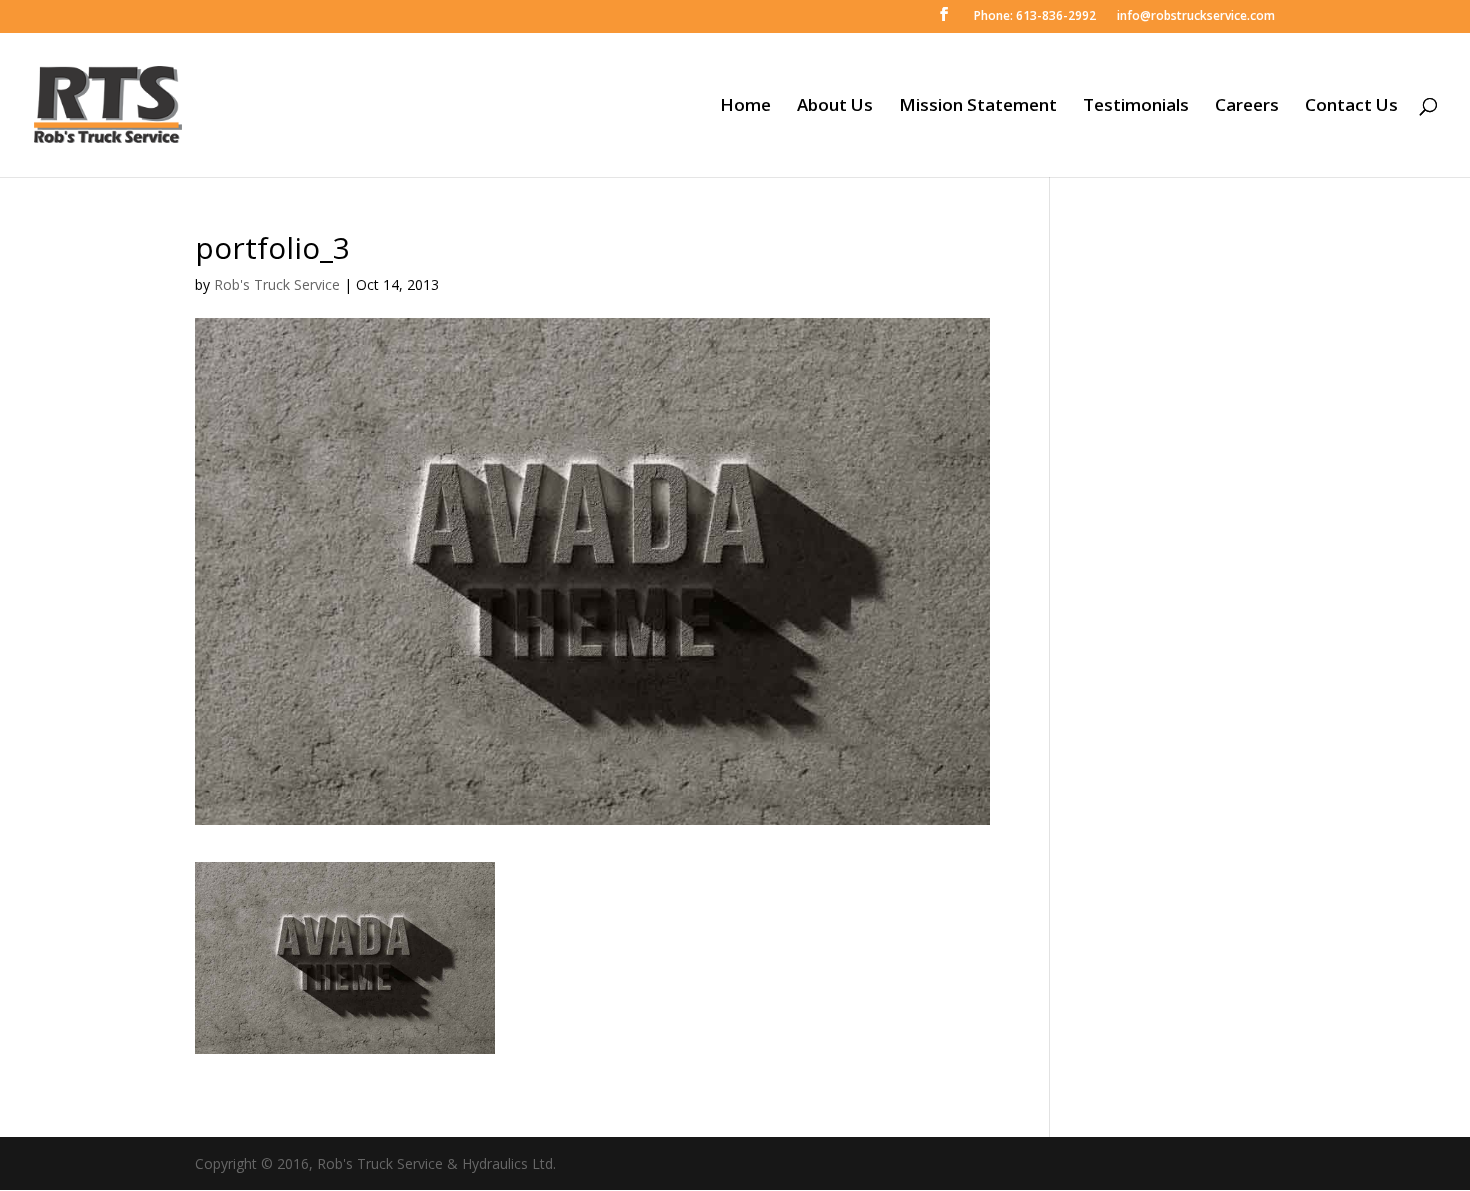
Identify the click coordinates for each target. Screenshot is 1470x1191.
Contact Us (1351, 107)
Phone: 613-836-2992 (1033, 17)
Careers (1247, 107)
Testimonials (1136, 107)
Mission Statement (978, 107)
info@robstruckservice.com (1194, 17)
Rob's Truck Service (277, 284)
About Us (835, 107)
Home (745, 107)
